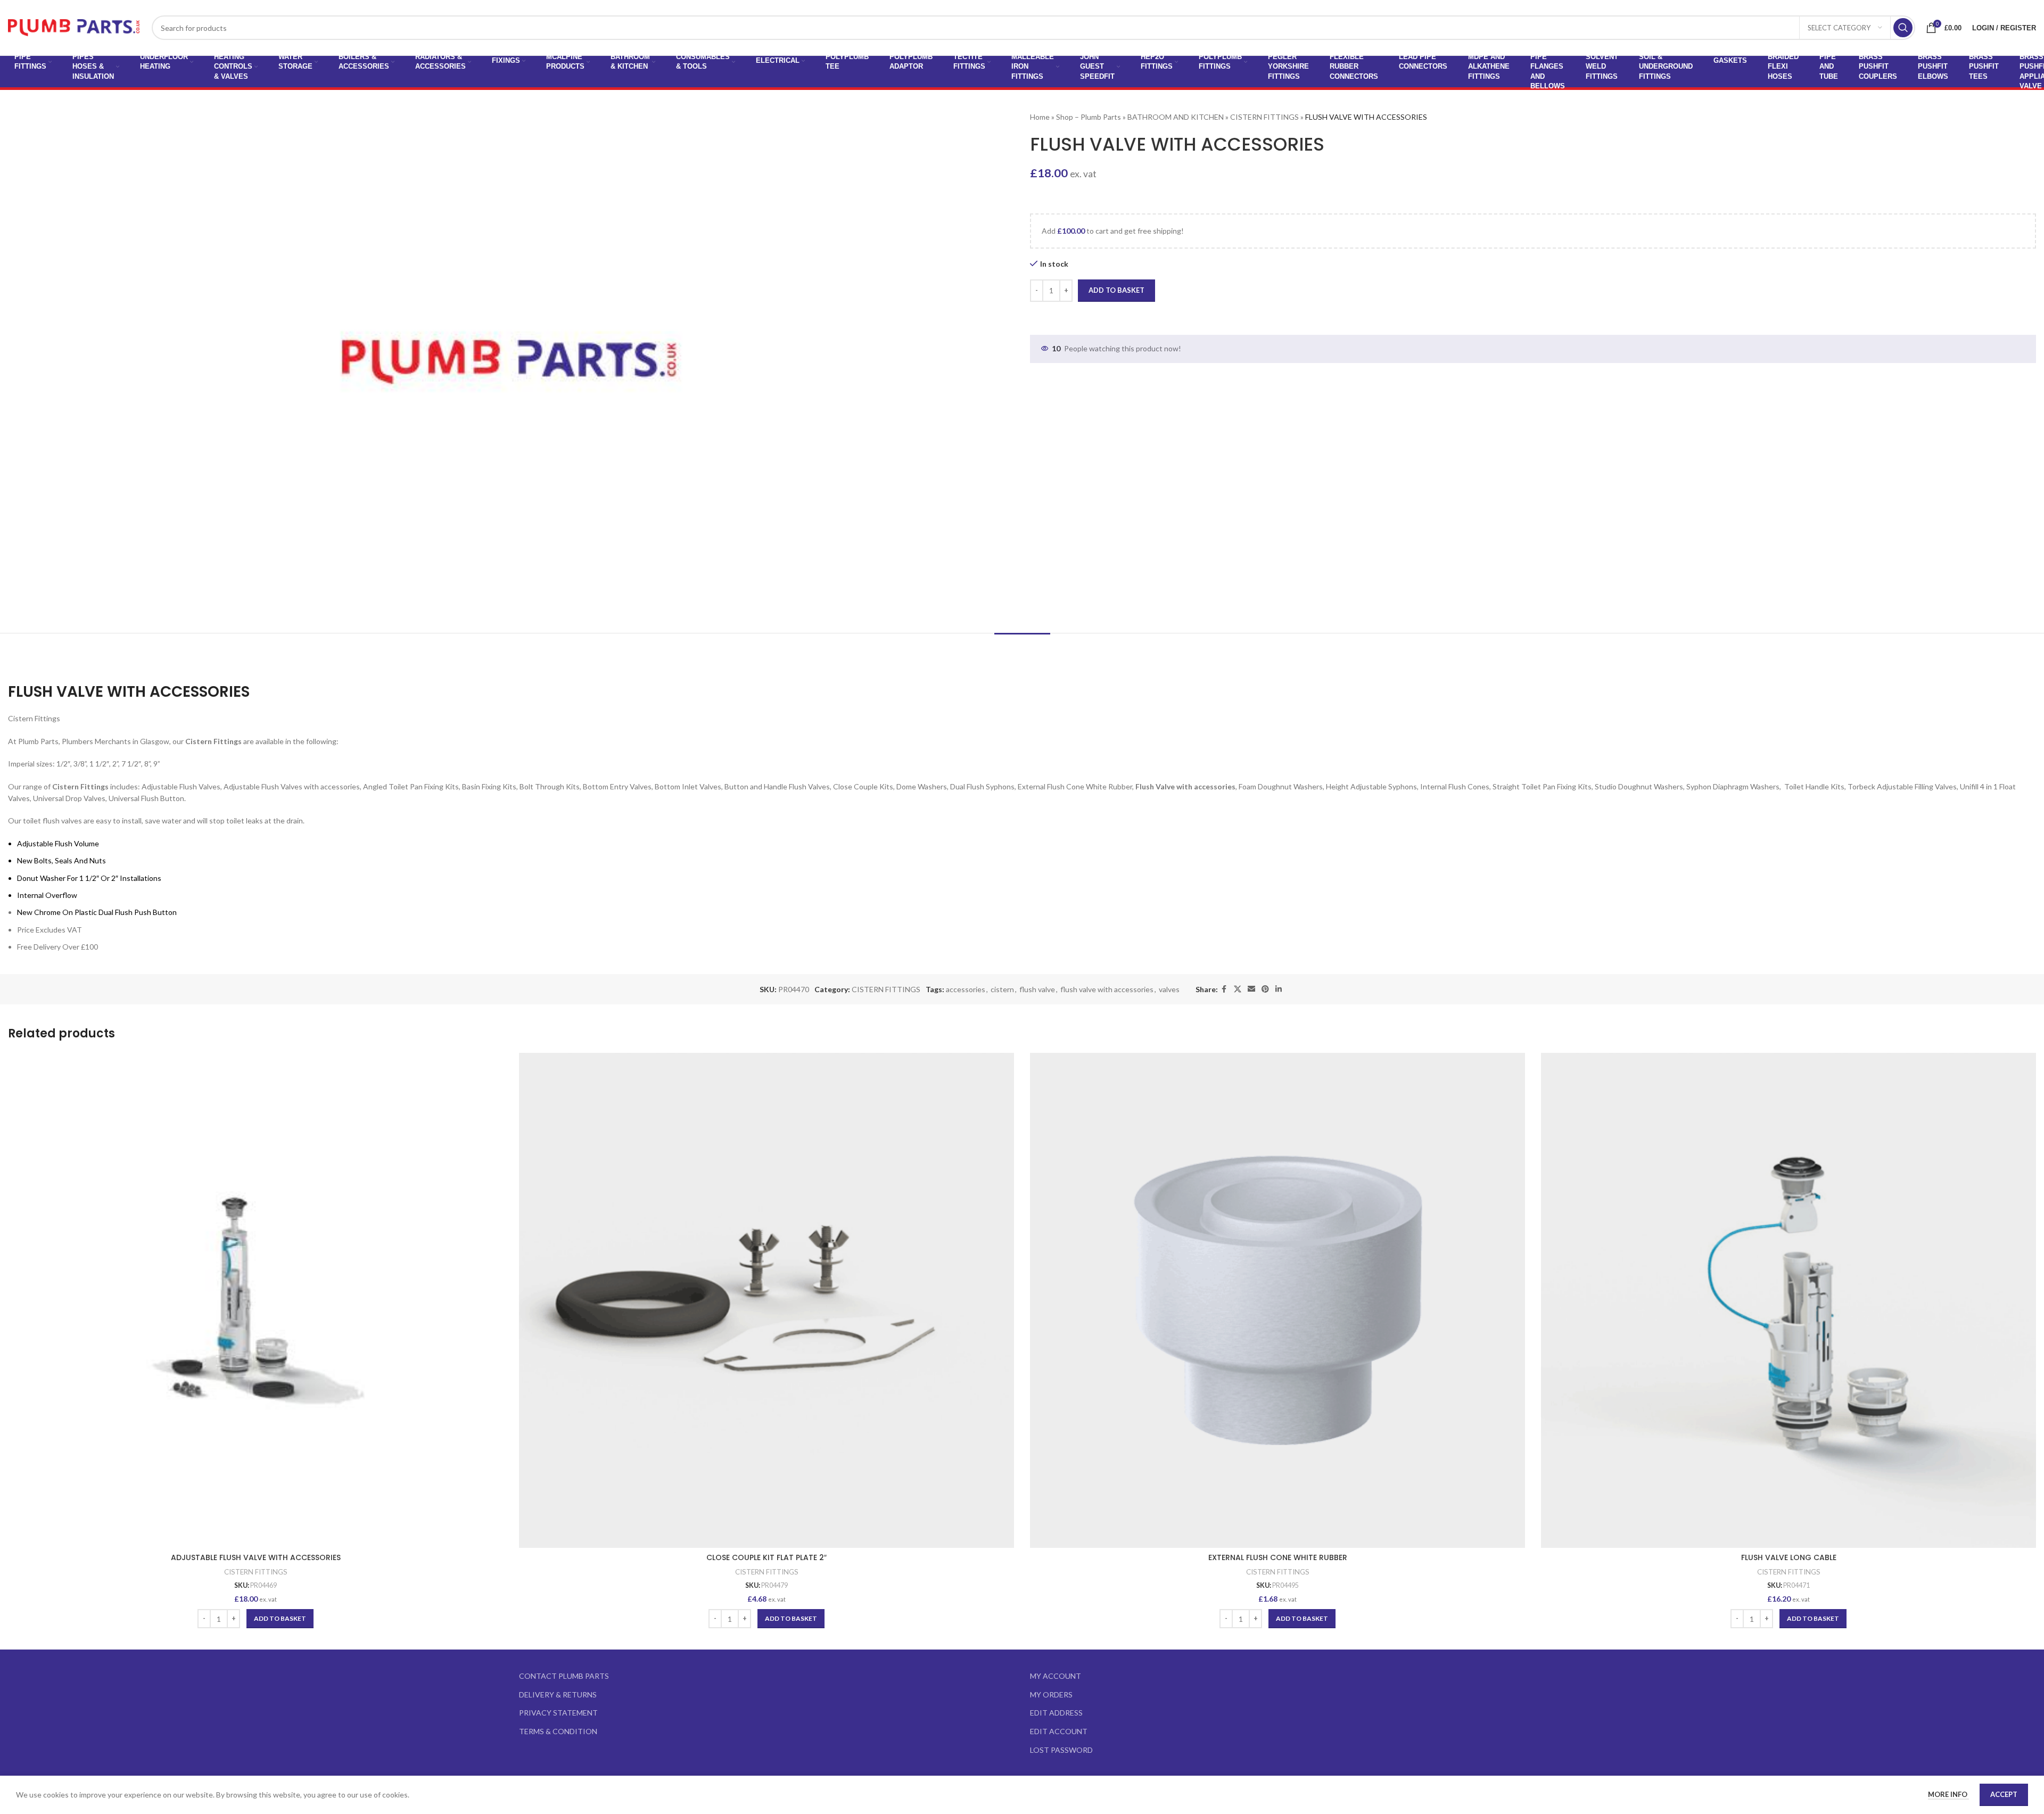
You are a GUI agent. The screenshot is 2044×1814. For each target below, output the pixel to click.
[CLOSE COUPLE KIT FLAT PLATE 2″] (767, 1300)
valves (1169, 989)
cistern (1002, 989)
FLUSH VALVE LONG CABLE (1789, 1557)
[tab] (1022, 649)
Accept (2004, 1794)
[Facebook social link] (1224, 989)
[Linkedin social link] (1279, 989)
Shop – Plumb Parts (1089, 117)
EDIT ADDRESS (1056, 1713)
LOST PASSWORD (1061, 1750)
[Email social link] (1251, 989)
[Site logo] (75, 27)
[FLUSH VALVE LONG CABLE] (1789, 1300)
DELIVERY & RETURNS (558, 1695)
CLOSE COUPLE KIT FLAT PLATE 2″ (767, 1557)
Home (1040, 117)
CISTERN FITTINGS (1264, 117)
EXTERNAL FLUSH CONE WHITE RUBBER (1278, 1557)
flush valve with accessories (1107, 989)
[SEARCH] (1903, 28)
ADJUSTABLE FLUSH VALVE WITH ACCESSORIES (256, 1557)
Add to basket (1116, 290)
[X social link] (1238, 989)
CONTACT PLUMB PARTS (564, 1676)
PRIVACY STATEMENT (558, 1713)
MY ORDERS (1051, 1695)
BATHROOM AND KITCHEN (1176, 117)
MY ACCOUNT (1056, 1676)
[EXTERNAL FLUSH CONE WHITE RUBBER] (1278, 1300)
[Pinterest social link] (1265, 989)
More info (1948, 1794)
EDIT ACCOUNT (1059, 1731)
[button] (280, 1619)
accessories (966, 989)
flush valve (1037, 989)
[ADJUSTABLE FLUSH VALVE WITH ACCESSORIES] (256, 1300)
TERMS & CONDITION (558, 1731)
